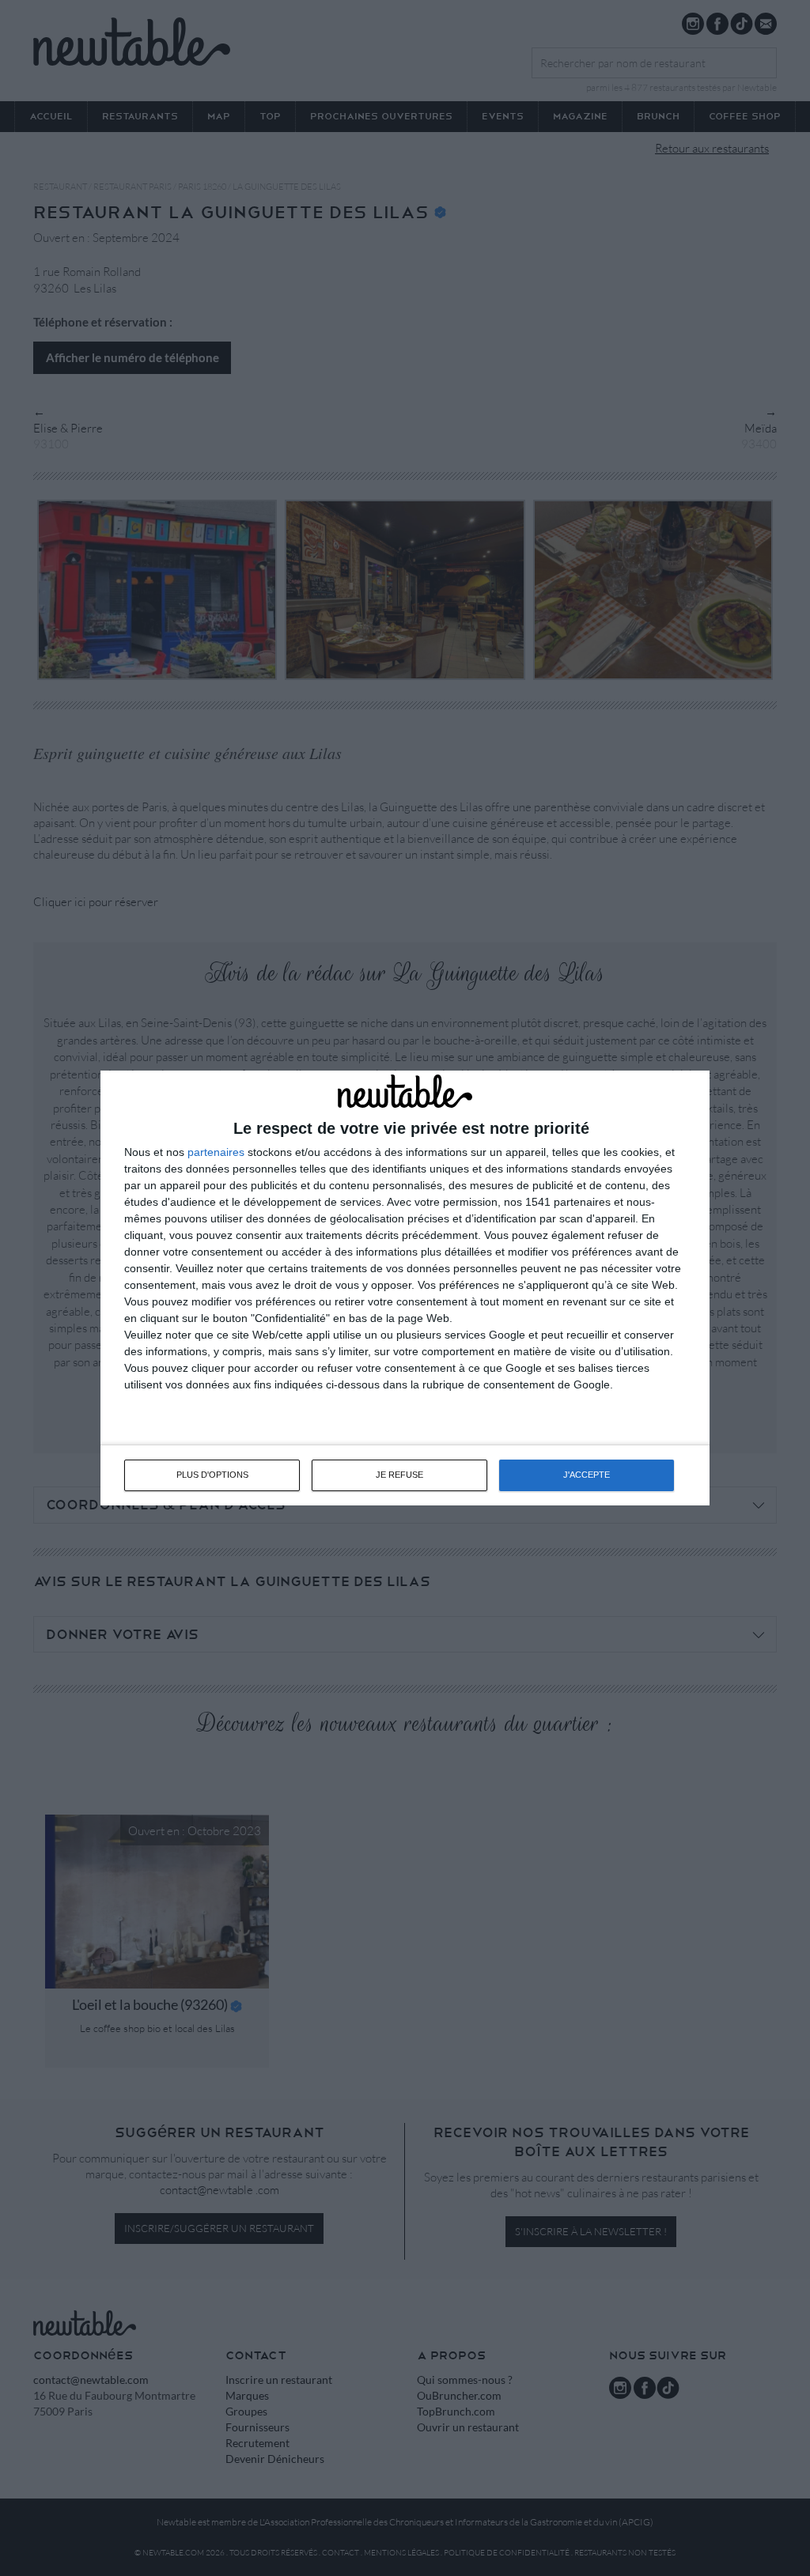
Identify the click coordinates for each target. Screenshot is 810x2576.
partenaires (216, 1152)
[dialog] (405, 1288)
